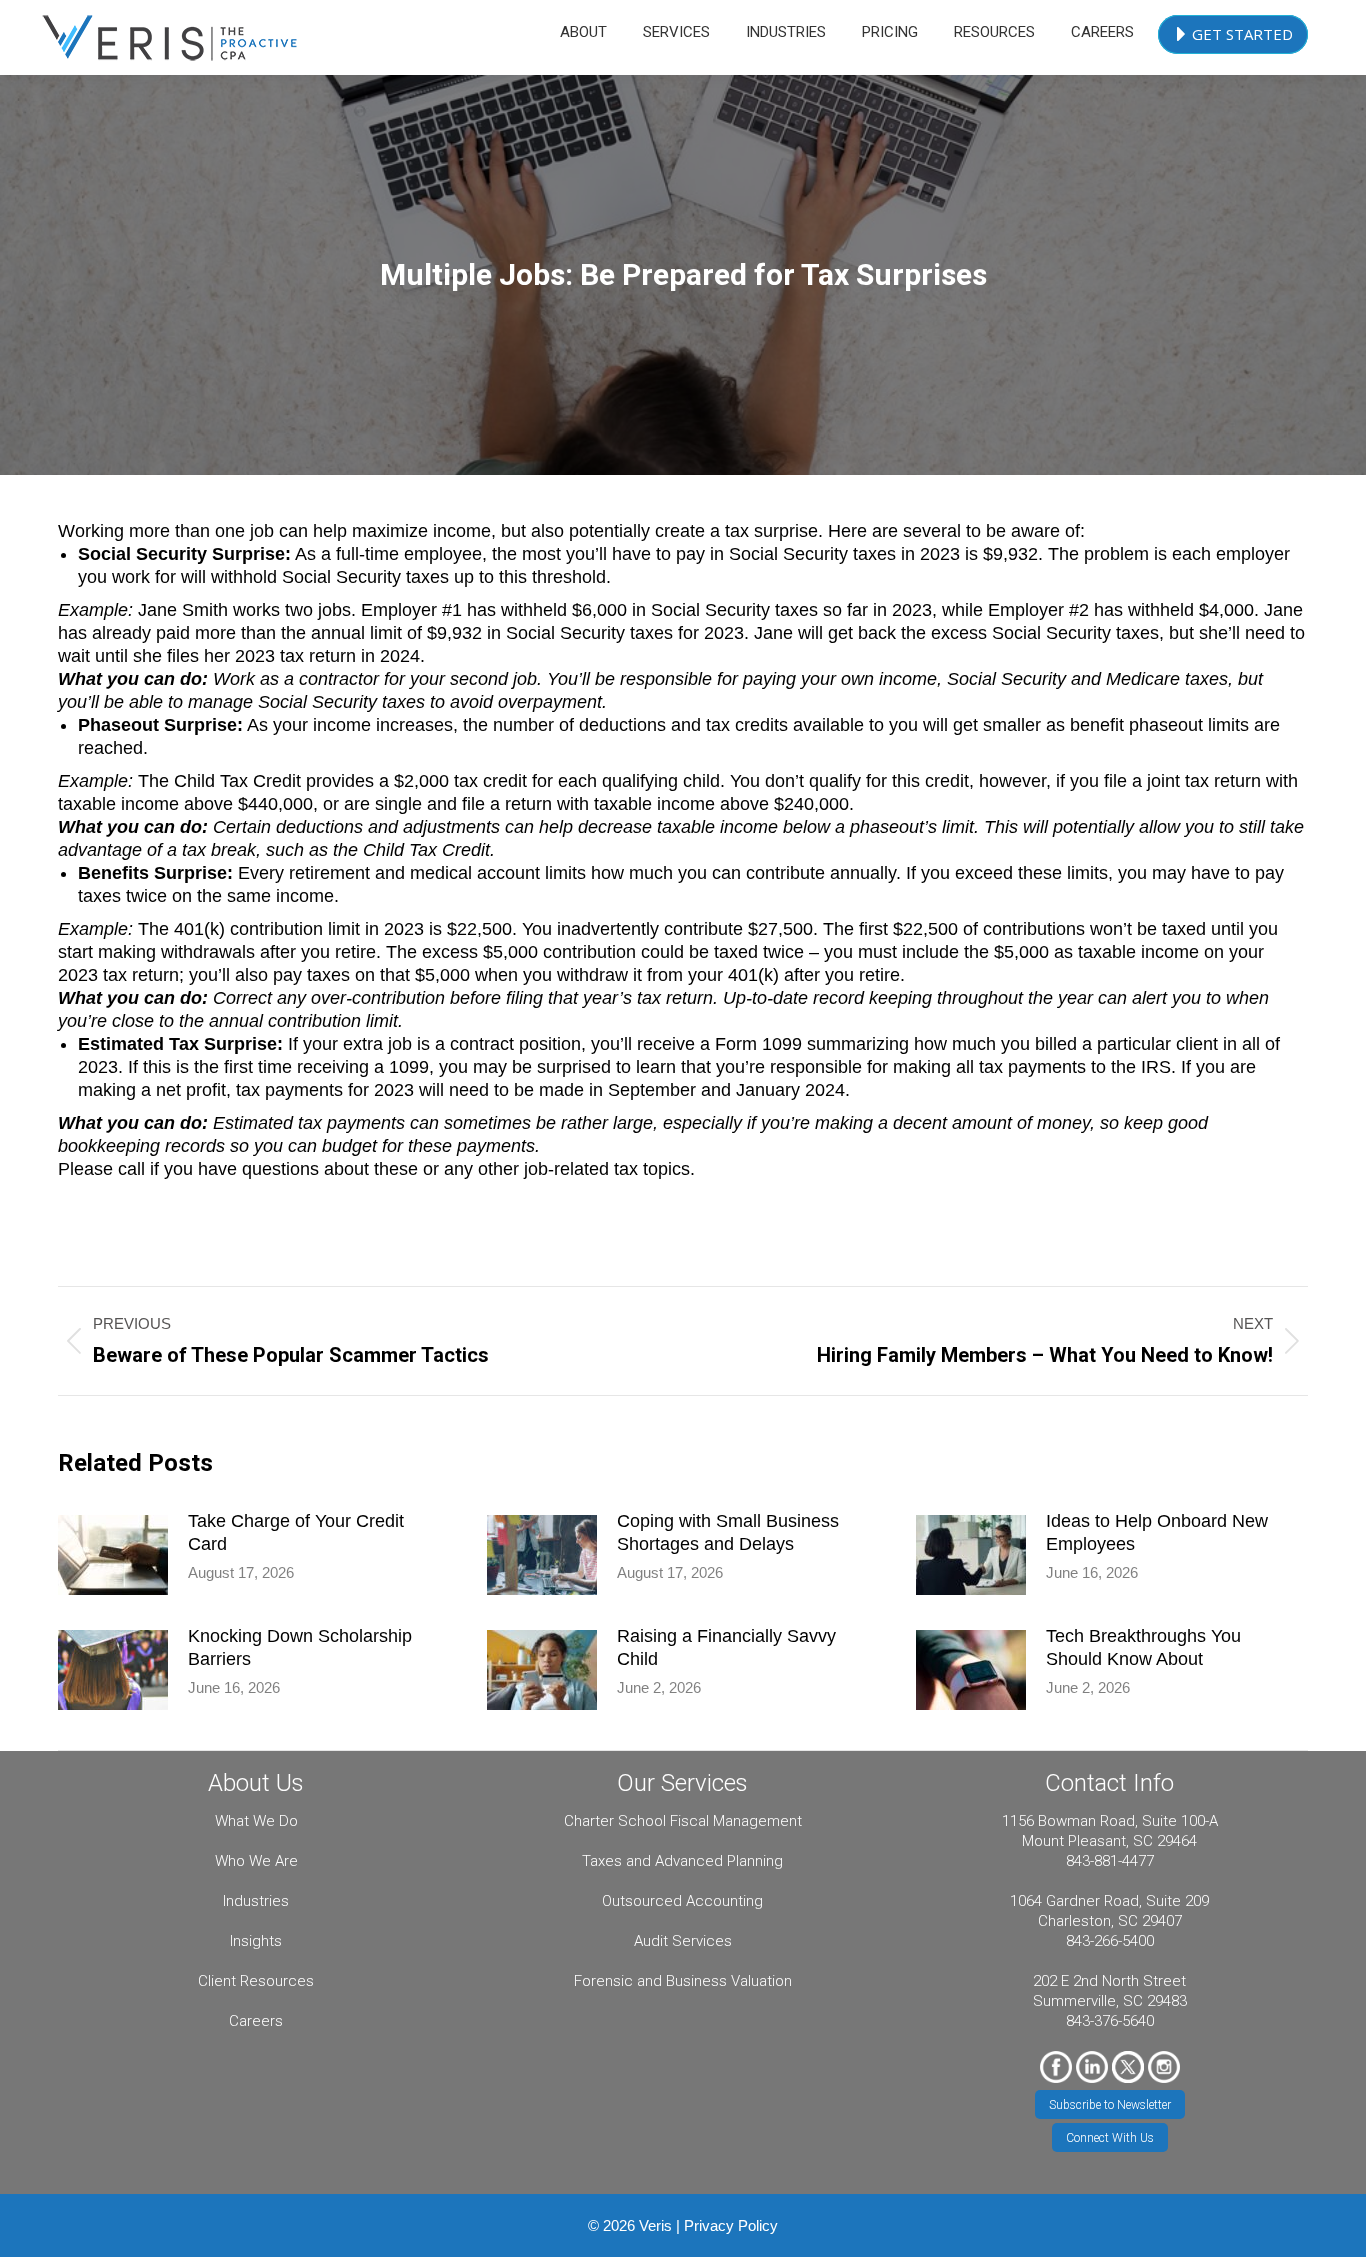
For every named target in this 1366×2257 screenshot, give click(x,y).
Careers (256, 2021)
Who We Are (256, 1861)
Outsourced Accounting (682, 1901)
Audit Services (683, 1941)
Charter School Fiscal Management (683, 1821)
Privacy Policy (731, 2225)
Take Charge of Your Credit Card (296, 1532)
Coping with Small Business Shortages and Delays (728, 1532)
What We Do (256, 1821)
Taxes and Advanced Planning (682, 1861)
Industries (256, 1901)
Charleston (1074, 1921)
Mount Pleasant (1074, 1841)
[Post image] (113, 1555)
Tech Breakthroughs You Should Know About (1143, 1647)
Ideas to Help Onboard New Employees (1157, 1532)
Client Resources (256, 1981)
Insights (256, 1941)
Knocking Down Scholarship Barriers (300, 1647)
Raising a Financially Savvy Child (726, 1647)
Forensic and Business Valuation (683, 1981)
